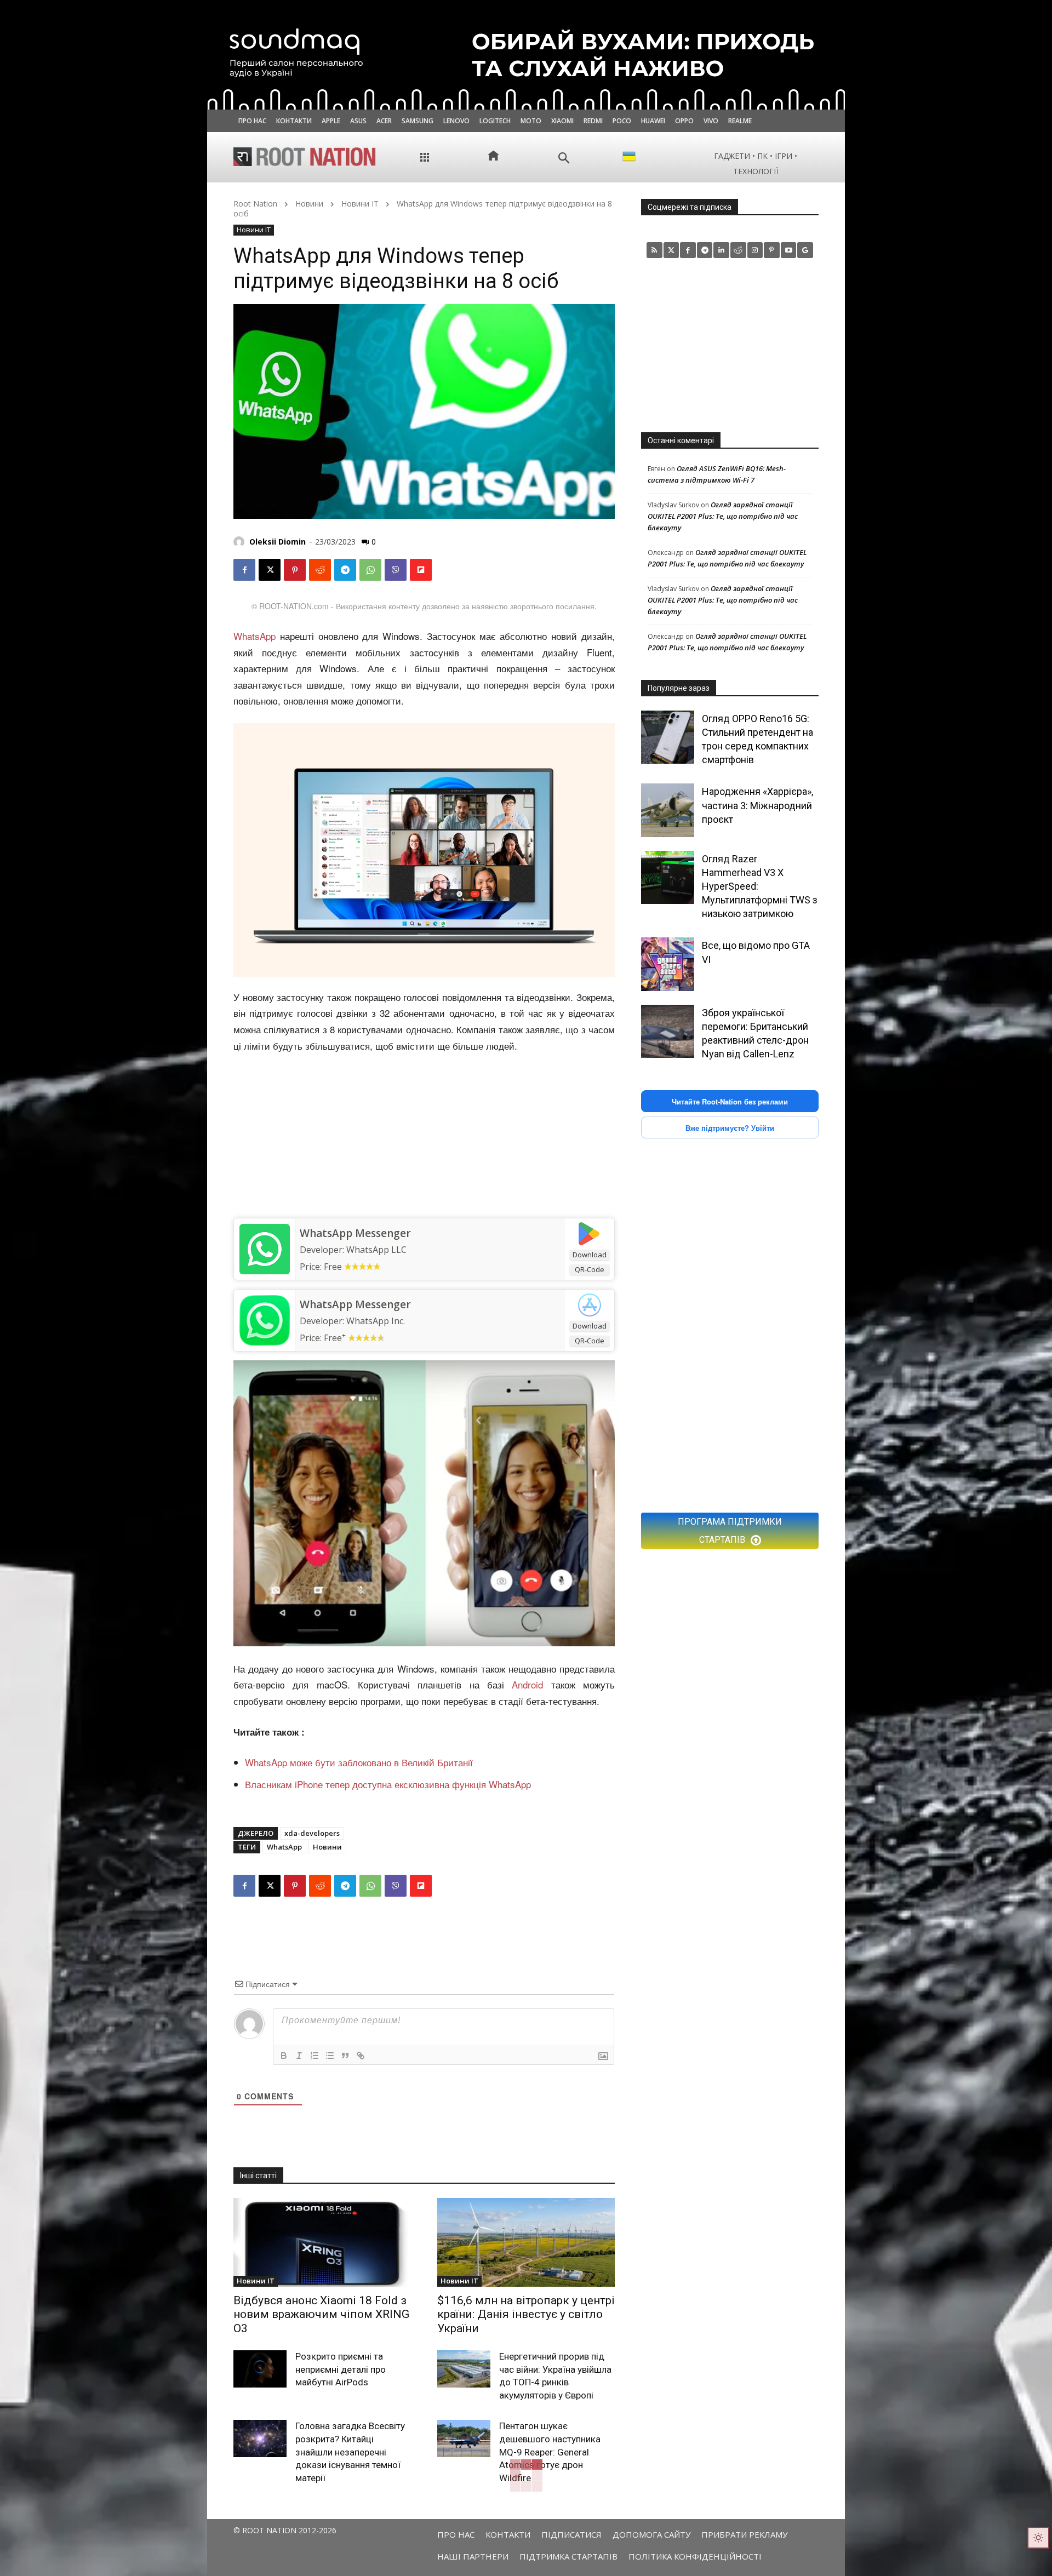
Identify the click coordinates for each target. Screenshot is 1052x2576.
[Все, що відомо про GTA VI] (668, 964)
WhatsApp (255, 636)
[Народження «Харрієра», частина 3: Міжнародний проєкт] (668, 810)
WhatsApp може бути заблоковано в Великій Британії (359, 1762)
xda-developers (312, 1833)
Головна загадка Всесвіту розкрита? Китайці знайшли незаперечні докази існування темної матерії (350, 2452)
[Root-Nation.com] (305, 157)
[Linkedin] (721, 250)
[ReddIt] (320, 570)
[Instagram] (755, 250)
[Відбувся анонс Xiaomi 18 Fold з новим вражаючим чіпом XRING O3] (322, 2242)
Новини (309, 204)
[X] (270, 570)
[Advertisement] (424, 1136)
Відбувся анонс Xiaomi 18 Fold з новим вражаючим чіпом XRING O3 (321, 2314)
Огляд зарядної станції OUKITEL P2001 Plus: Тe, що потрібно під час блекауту (723, 516)
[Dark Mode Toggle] (1038, 2538)
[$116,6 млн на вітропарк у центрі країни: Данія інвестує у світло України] (526, 2242)
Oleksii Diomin (278, 542)
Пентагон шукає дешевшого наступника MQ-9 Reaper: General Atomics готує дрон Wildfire (550, 2452)
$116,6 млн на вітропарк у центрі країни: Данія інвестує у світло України (526, 2314)
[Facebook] (244, 570)
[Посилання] (361, 2056)
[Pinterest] (295, 570)
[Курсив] (299, 2056)
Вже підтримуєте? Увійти (730, 1128)
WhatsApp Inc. (376, 1321)
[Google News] (805, 250)
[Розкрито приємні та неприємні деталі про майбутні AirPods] (260, 2369)
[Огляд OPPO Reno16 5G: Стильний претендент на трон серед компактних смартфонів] (668, 737)
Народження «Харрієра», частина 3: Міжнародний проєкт (757, 805)
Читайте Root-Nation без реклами (730, 1101)
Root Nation (255, 204)
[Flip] (421, 570)
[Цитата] (345, 2056)
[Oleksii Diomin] (241, 542)
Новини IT (360, 204)
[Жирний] (284, 2056)
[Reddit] (738, 250)
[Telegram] (345, 570)
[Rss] (654, 250)
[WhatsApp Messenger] (264, 1249)
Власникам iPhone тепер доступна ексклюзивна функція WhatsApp (388, 1784)
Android (527, 1684)
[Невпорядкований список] (330, 2056)
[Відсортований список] (315, 2056)
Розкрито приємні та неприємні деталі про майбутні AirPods (341, 2369)
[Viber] (396, 570)
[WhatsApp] (370, 570)
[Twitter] (671, 250)
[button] (564, 158)
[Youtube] (789, 250)
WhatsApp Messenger (355, 1233)
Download (590, 1255)
